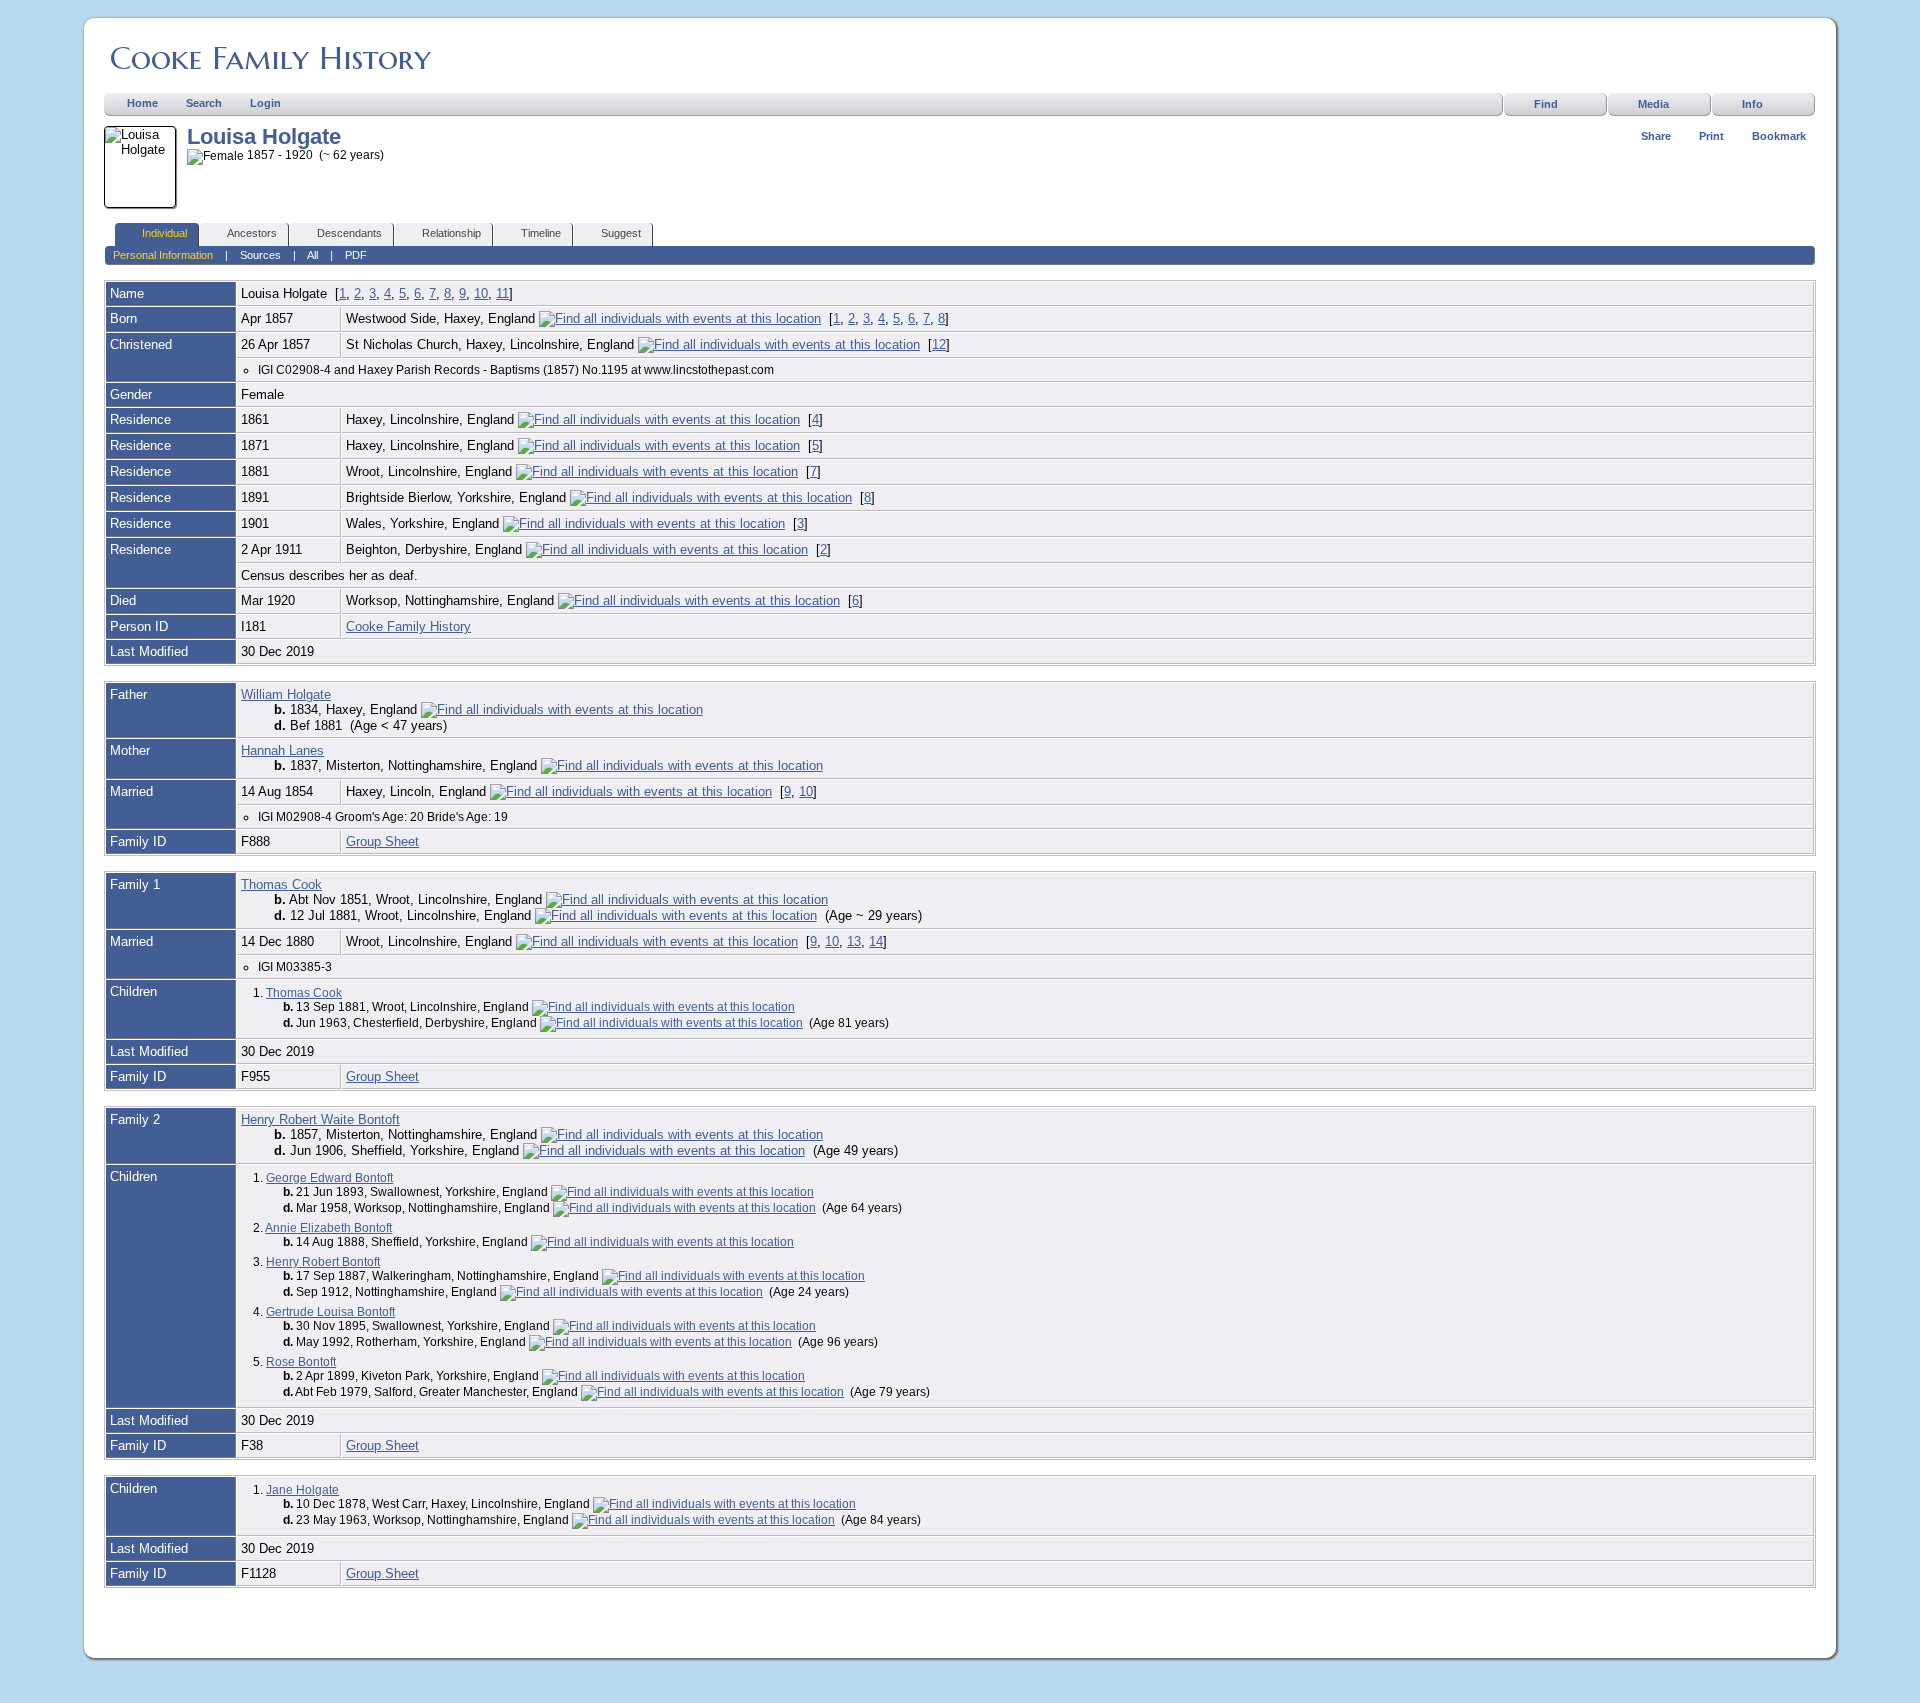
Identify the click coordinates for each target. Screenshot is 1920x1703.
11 (502, 293)
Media (1653, 104)
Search (204, 103)
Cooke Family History (270, 58)
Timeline (541, 233)
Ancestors (252, 233)
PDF (356, 255)
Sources (260, 255)
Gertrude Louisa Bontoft (330, 1312)
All (312, 255)
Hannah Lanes (282, 750)
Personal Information (163, 255)
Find (1546, 104)
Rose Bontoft (301, 1362)
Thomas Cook (281, 884)
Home (142, 103)
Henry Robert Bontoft (323, 1262)
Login (265, 103)
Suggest (621, 233)
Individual (164, 233)
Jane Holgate (302, 1490)
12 (939, 344)
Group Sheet (382, 841)
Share (1656, 136)
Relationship (451, 233)
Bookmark (1779, 136)
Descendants (349, 233)
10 (481, 293)
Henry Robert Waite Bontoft (320, 1119)
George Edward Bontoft (329, 1178)
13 (854, 941)
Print (1711, 136)
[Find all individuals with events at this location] (680, 318)
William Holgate (286, 694)
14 (876, 941)
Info (1752, 104)
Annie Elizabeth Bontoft (328, 1228)
